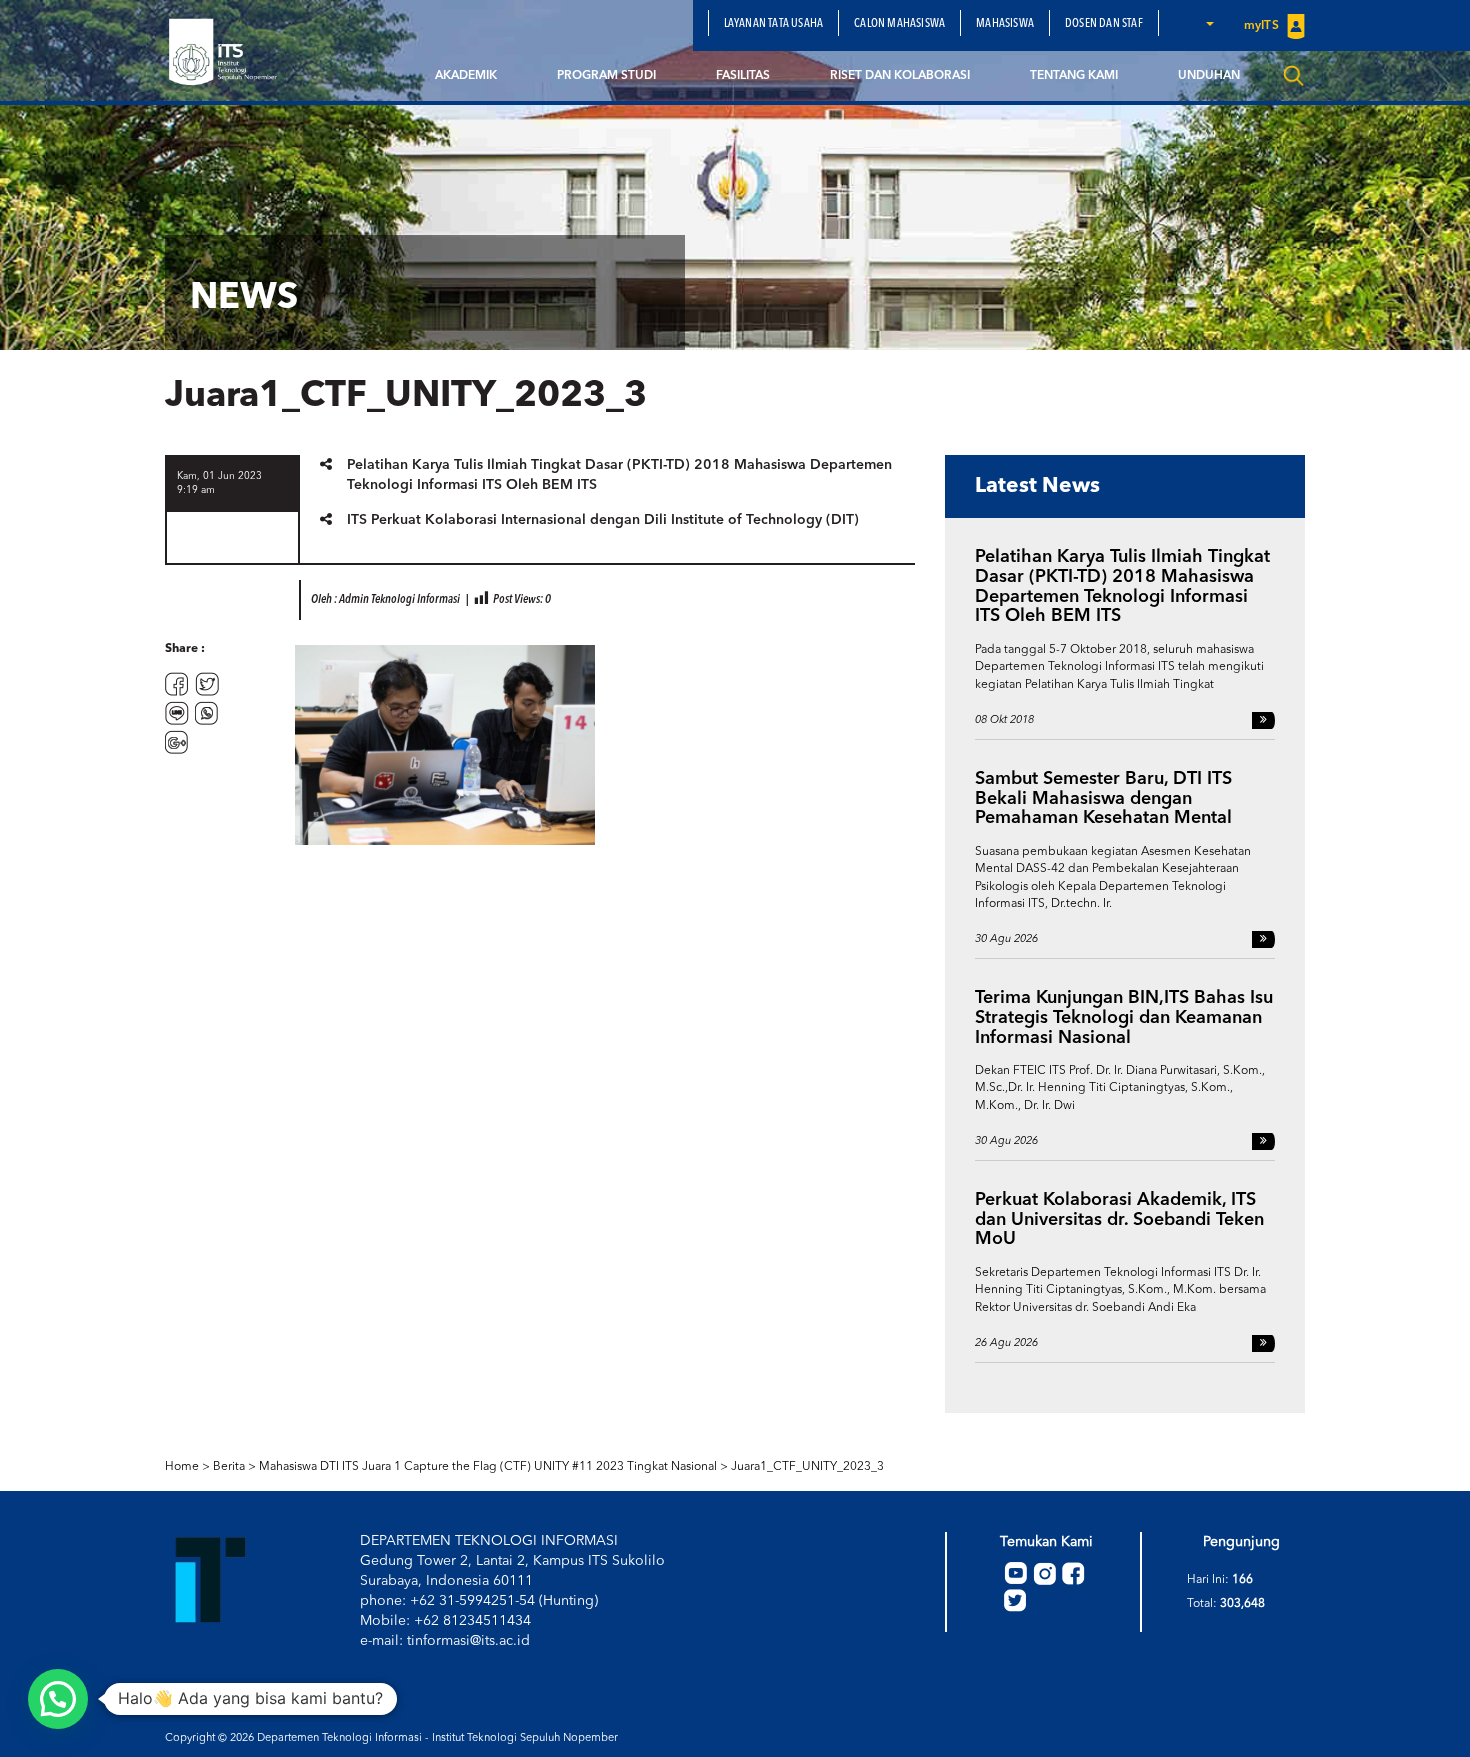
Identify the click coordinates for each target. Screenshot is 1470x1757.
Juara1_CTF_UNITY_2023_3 (807, 1467)
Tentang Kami (1074, 76)
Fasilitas (743, 76)
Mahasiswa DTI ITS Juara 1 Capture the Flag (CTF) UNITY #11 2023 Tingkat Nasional (488, 1467)
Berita (229, 1467)
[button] (1209, 23)
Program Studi (606, 76)
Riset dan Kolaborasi (900, 76)
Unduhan (1209, 76)
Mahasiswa (1005, 24)
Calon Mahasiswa (899, 24)
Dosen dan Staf (1104, 24)
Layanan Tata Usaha (774, 24)
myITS (1263, 26)
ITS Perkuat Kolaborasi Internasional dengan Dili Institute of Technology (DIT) (603, 520)
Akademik (466, 76)
